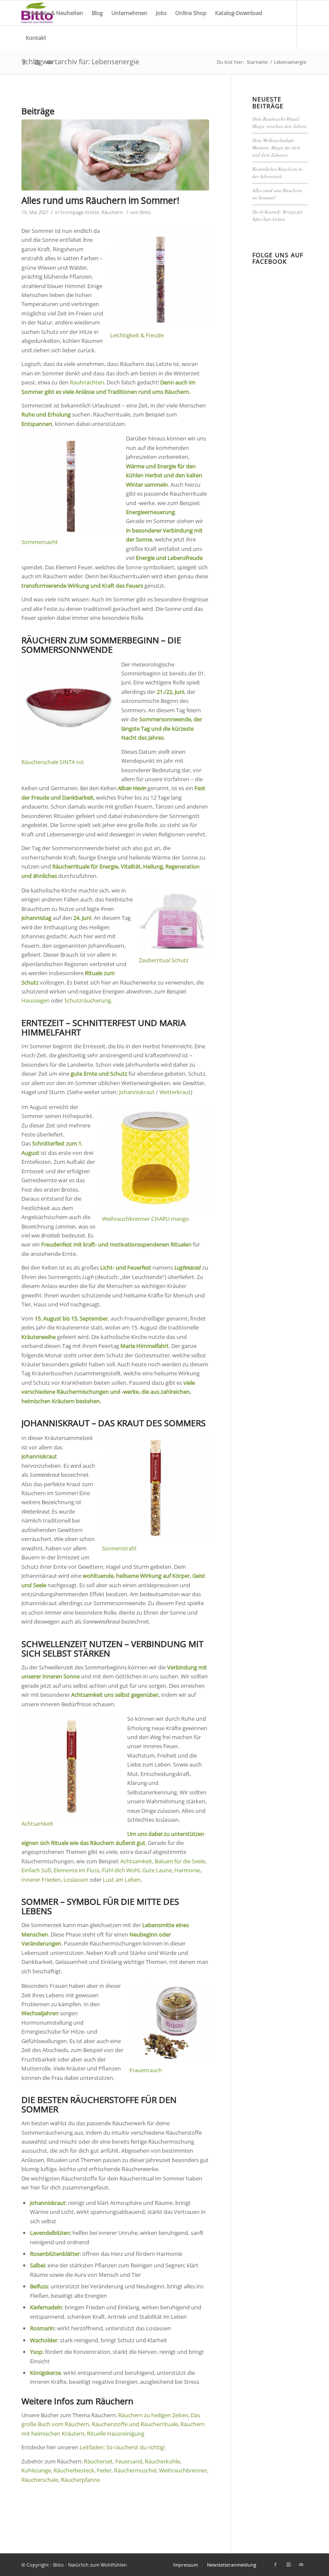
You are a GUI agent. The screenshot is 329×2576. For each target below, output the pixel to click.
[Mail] (50, 62)
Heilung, (154, 866)
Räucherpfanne (80, 2480)
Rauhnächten (87, 382)
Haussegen (36, 1000)
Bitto (145, 212)
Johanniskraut (137, 1092)
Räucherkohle (162, 2461)
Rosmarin (42, 2328)
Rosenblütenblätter (55, 2254)
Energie (109, 866)
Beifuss (39, 2286)
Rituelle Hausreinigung (116, 2433)
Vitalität (131, 866)
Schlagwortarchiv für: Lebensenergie (80, 62)
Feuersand (129, 2461)
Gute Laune (157, 1870)
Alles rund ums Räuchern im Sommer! (100, 200)
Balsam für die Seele (180, 1861)
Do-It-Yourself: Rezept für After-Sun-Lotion (277, 215)
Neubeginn (144, 1934)
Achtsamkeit (87, 1695)
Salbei (37, 2265)
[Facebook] (24, 62)
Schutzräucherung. (88, 1000)
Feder (104, 2470)
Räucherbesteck (74, 2470)
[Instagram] (37, 62)
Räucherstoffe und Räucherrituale (135, 2424)
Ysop (36, 2352)
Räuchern (112, 212)
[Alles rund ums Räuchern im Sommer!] (115, 155)
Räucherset (98, 2461)
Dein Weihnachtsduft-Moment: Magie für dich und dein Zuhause (276, 147)
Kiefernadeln (46, 2307)
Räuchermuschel (135, 2470)
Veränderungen (41, 1943)
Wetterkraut (175, 1092)
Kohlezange (36, 2470)
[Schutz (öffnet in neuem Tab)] (39, 982)
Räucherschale (40, 2480)
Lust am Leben (122, 1880)
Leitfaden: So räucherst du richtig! (122, 2447)
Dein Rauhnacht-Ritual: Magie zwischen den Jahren (280, 122)
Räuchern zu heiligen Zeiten (153, 2415)
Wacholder (44, 2340)
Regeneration (182, 866)
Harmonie (187, 1870)
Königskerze (45, 2373)
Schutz (30, 982)
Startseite (257, 62)
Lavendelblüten (50, 2233)
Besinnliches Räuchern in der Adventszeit (277, 173)
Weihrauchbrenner (183, 2470)
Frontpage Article (80, 212)
